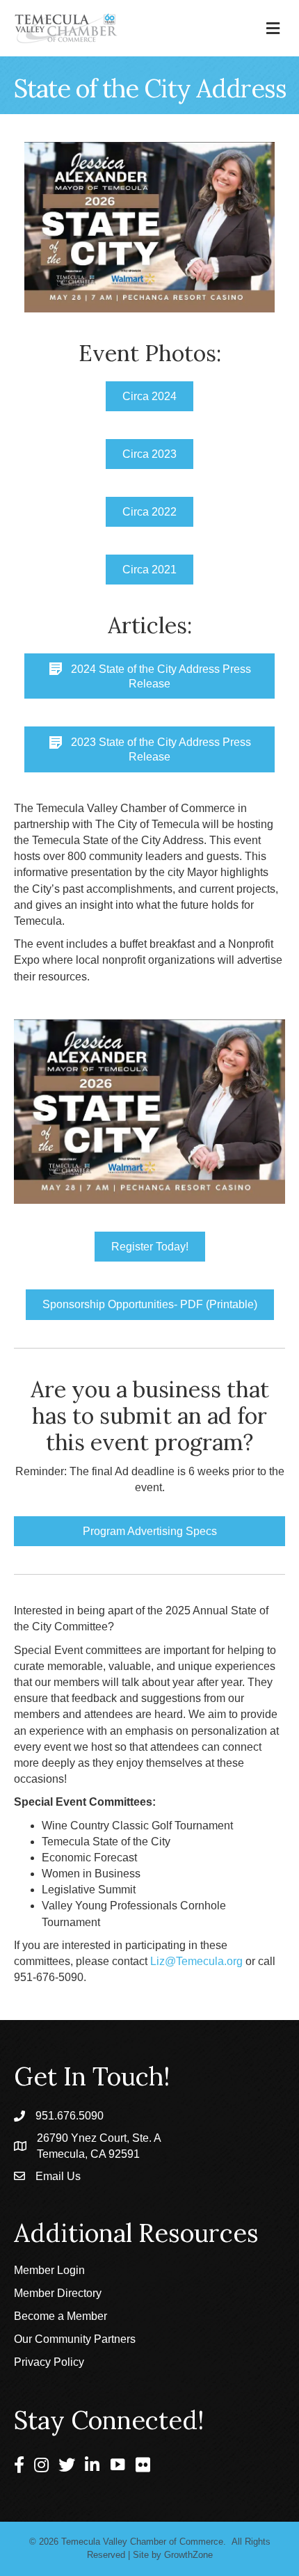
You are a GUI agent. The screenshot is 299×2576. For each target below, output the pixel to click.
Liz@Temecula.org (196, 1961)
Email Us (58, 2176)
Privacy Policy (49, 2362)
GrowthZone (188, 2555)
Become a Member (60, 2316)
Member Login (49, 2270)
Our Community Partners (75, 2339)
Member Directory (58, 2293)
